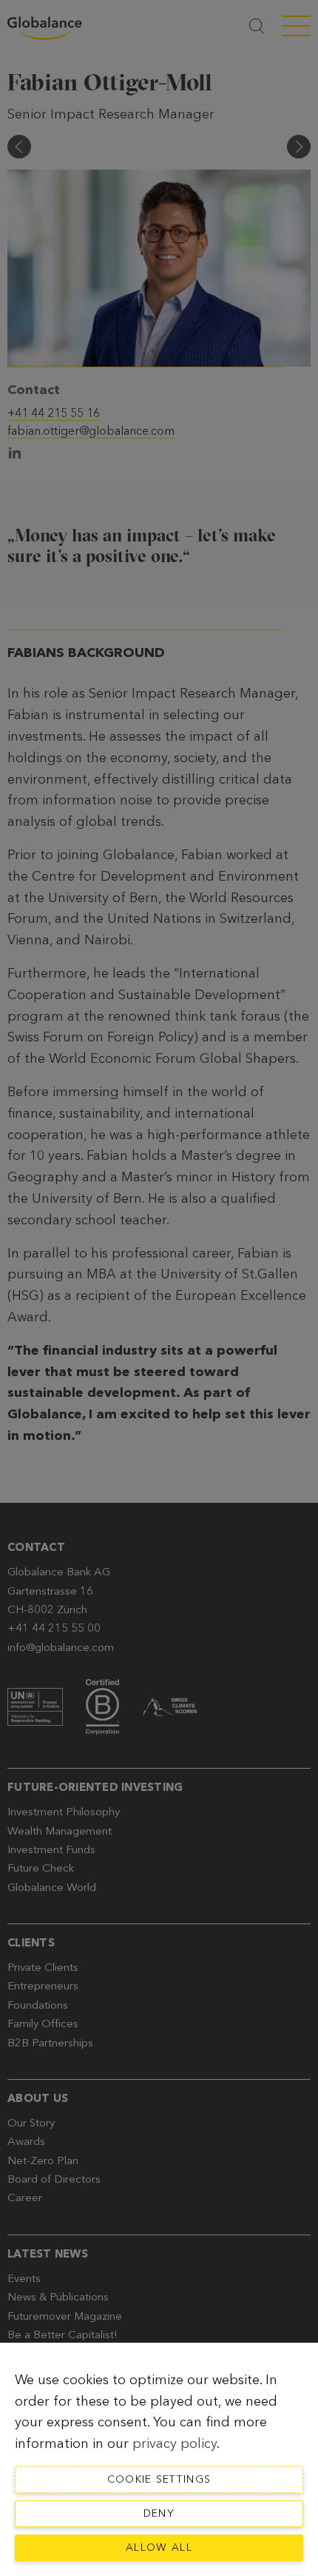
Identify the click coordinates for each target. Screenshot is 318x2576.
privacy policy (175, 2443)
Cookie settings (159, 2479)
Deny (159, 2513)
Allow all (159, 2547)
